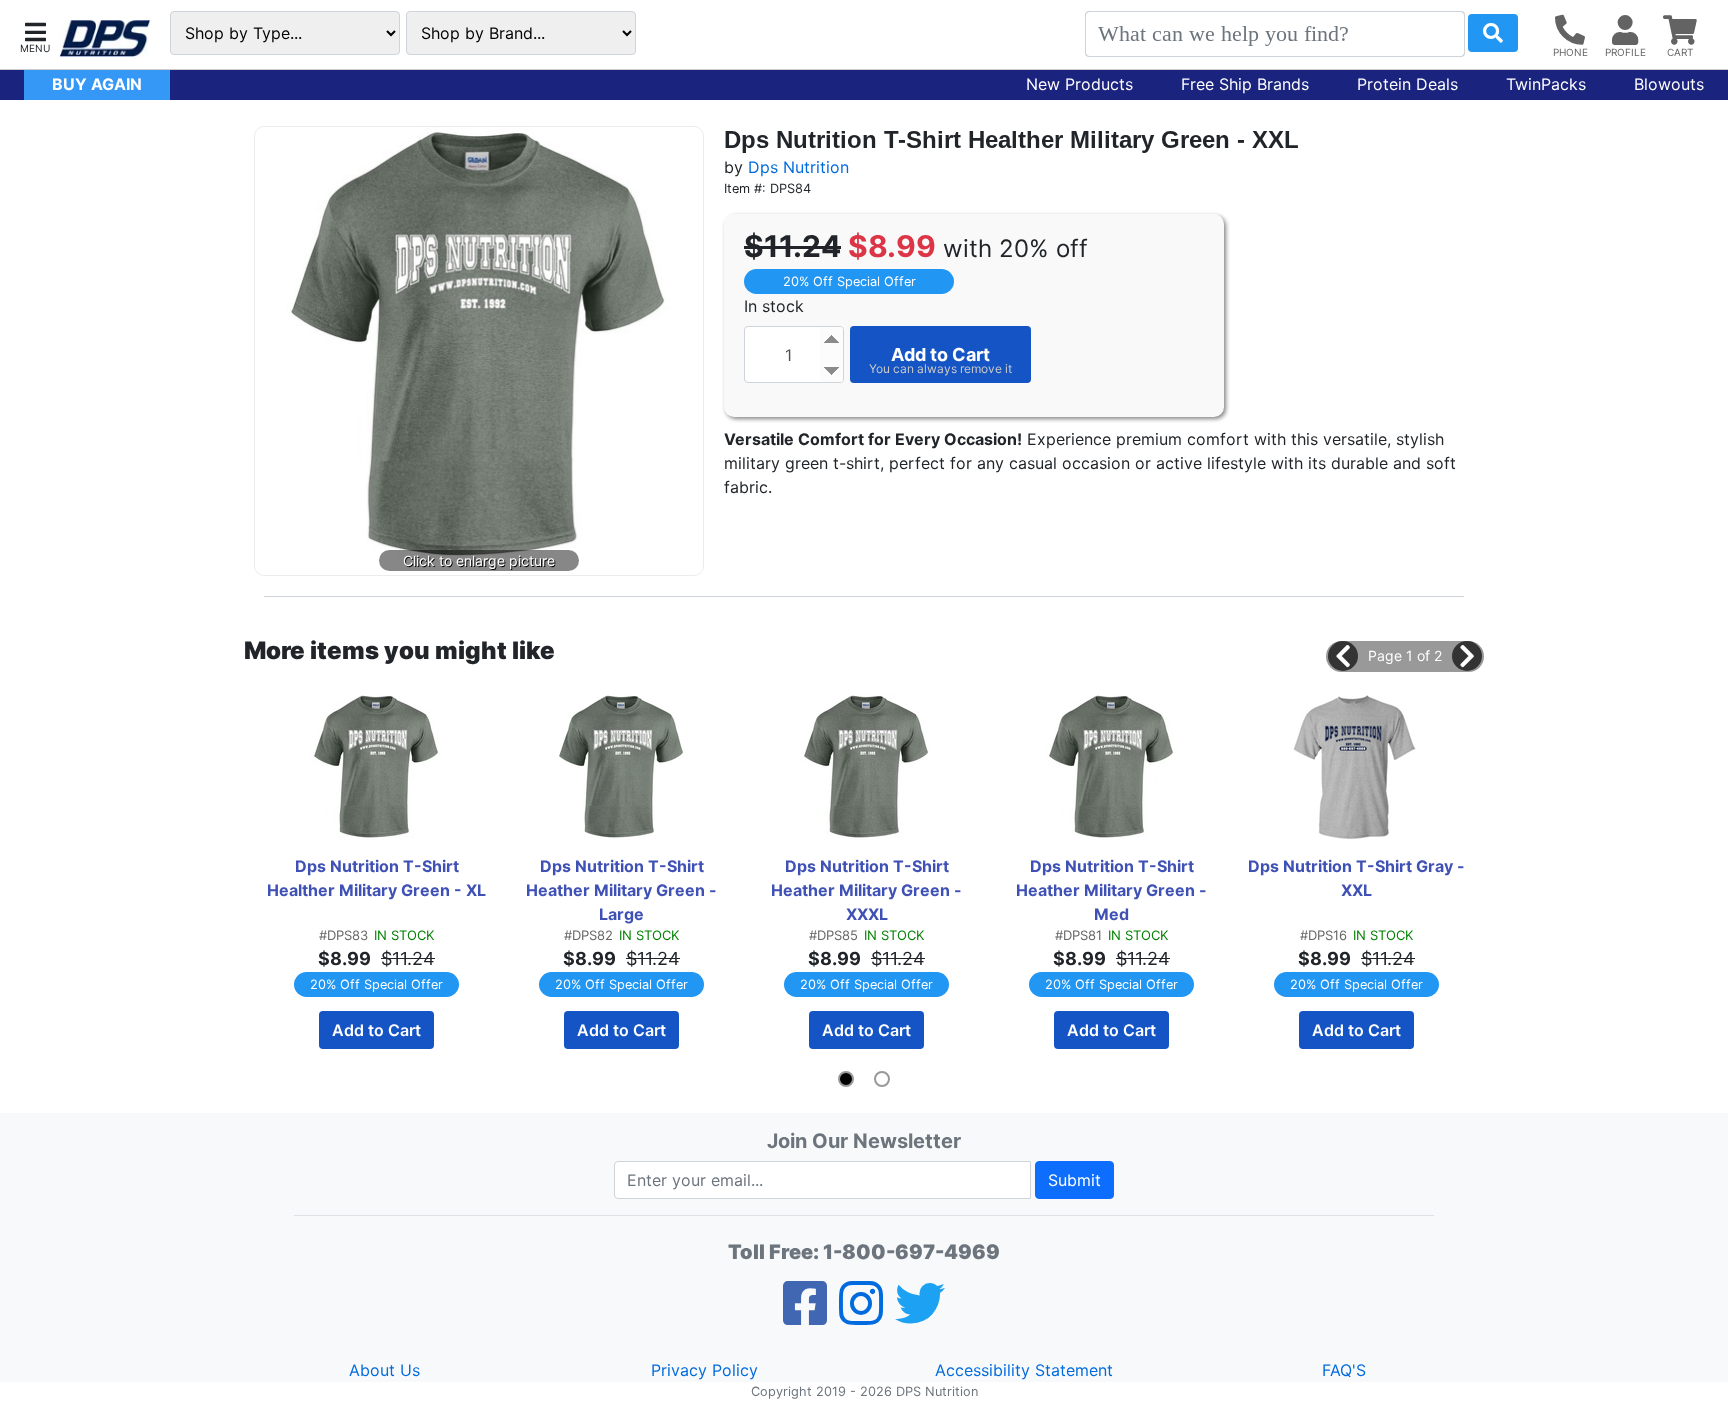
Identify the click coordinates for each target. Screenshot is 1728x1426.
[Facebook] (805, 1316)
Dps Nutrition (798, 167)
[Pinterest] (861, 1316)
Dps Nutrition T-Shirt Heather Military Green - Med (1113, 890)
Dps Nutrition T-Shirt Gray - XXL (1358, 878)
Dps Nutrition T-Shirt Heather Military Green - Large (623, 890)
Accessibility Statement (1024, 1370)
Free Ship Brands (1245, 84)
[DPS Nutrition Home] (105, 38)
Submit (1074, 1180)
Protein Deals (1407, 84)
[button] (35, 35)
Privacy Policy (704, 1370)
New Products (1079, 84)
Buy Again (97, 84)
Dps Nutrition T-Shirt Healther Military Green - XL (376, 878)
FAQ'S (1344, 1370)
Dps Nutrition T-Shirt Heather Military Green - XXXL (868, 890)
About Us (384, 1370)
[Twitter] (920, 1316)
